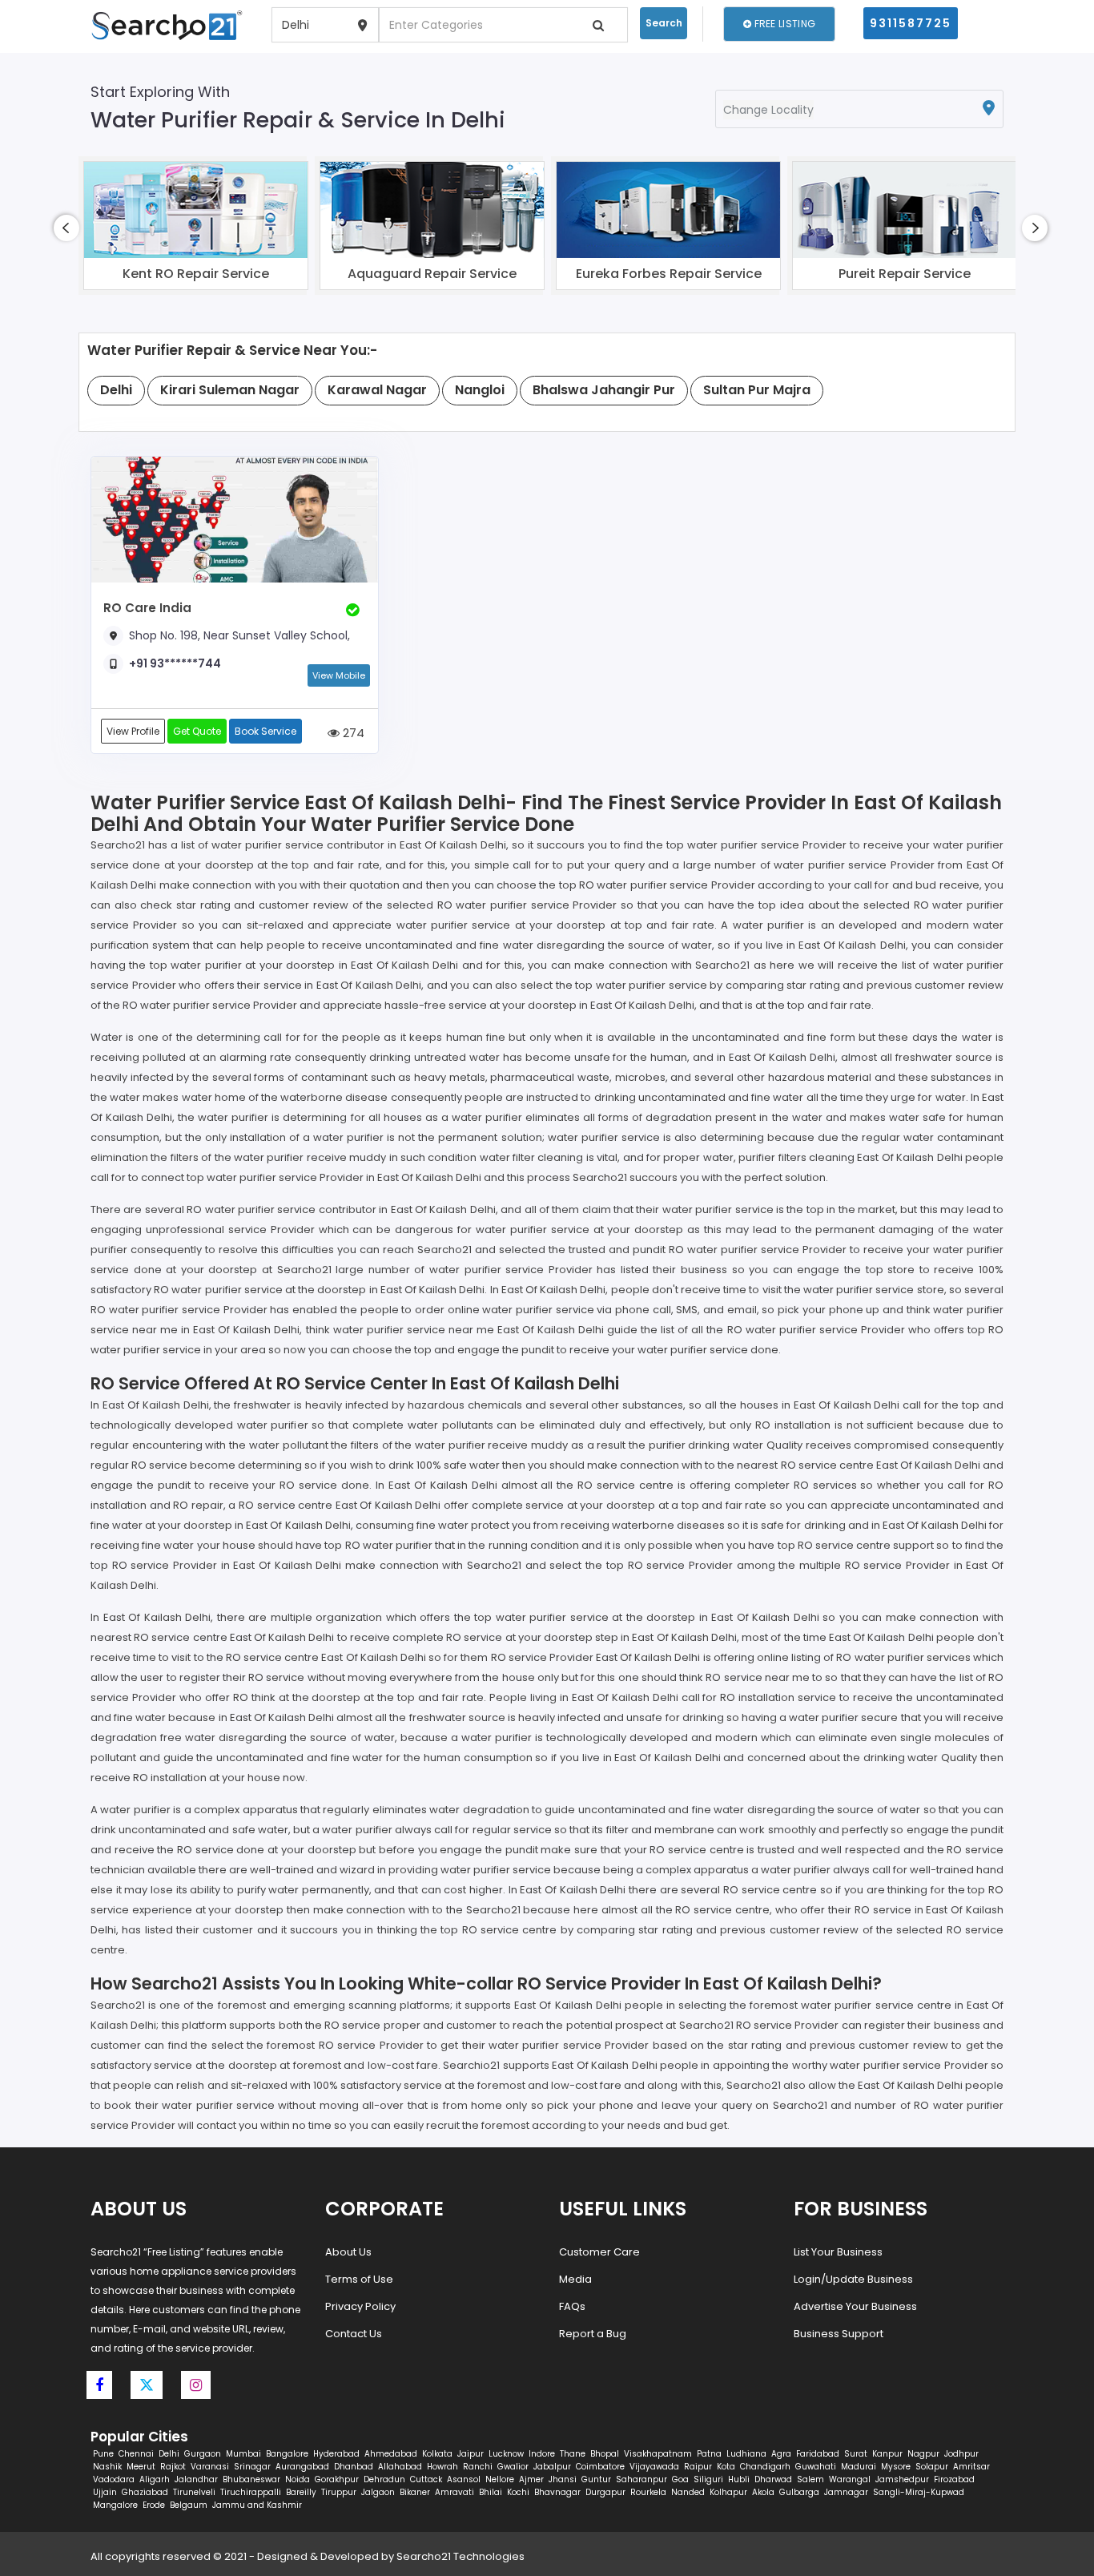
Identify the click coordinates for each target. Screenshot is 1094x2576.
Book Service (265, 731)
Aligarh (155, 2479)
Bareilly (301, 2492)
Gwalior (513, 2467)
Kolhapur (728, 2492)
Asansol (464, 2479)
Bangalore (287, 2454)
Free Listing (783, 24)
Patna (709, 2454)
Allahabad (400, 2467)
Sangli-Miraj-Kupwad (919, 2492)
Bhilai (491, 2492)
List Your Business (838, 2252)
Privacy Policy (360, 2306)
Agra (781, 2454)
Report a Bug (593, 2334)
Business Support (839, 2334)
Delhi (169, 2454)
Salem (810, 2479)
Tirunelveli (194, 2492)
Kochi (518, 2492)
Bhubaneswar (251, 2479)
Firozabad (954, 2479)
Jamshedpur (902, 2479)
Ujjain (105, 2492)
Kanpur (887, 2454)
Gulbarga (799, 2492)
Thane (573, 2454)
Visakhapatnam (658, 2454)
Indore (542, 2454)
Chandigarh (765, 2467)
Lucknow (506, 2454)
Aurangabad (302, 2467)
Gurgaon (203, 2454)
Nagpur (923, 2454)
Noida (298, 2479)
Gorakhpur (337, 2479)
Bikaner (415, 2492)
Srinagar (252, 2467)
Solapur (932, 2467)
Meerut (141, 2467)
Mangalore (115, 2505)
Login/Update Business (853, 2279)
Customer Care (599, 2252)
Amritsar (971, 2467)
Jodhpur (961, 2454)
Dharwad (773, 2479)
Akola (763, 2492)
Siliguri (708, 2479)
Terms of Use (359, 2279)
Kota (726, 2467)
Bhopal (605, 2454)
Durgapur (605, 2492)
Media (575, 2279)
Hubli (739, 2479)
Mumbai (243, 2454)
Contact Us (354, 2334)
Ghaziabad (145, 2492)
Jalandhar (196, 2479)
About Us (348, 2252)
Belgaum (189, 2505)
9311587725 (911, 23)
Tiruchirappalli (251, 2492)
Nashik (107, 2467)
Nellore (500, 2479)
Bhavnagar (557, 2492)
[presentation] (66, 228)
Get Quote (197, 731)
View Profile (133, 731)
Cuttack (426, 2479)
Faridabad (818, 2454)
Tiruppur (339, 2492)
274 (352, 733)
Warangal (850, 2479)
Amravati (454, 2492)
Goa (680, 2479)
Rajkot (173, 2467)
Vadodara (114, 2479)
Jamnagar (846, 2492)
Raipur (698, 2467)
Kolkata (437, 2454)
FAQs (572, 2306)
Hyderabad (336, 2454)
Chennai (136, 2454)
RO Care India (147, 608)
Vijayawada (654, 2467)
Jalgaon (378, 2492)
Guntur (596, 2479)
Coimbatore (600, 2467)
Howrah (442, 2467)
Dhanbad (354, 2467)
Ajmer (531, 2479)
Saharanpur (642, 2479)
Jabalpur (552, 2467)
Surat (856, 2454)
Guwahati (816, 2467)
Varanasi (210, 2467)
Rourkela (648, 2492)
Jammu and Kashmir (257, 2505)
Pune (103, 2454)
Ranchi (478, 2467)
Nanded (688, 2492)
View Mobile (339, 675)
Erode (154, 2505)
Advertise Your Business (855, 2306)
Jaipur (471, 2454)
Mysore (896, 2467)
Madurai (859, 2467)
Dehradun (384, 2479)
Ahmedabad (391, 2454)
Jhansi (563, 2479)
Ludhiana (746, 2454)
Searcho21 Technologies (461, 2556)
